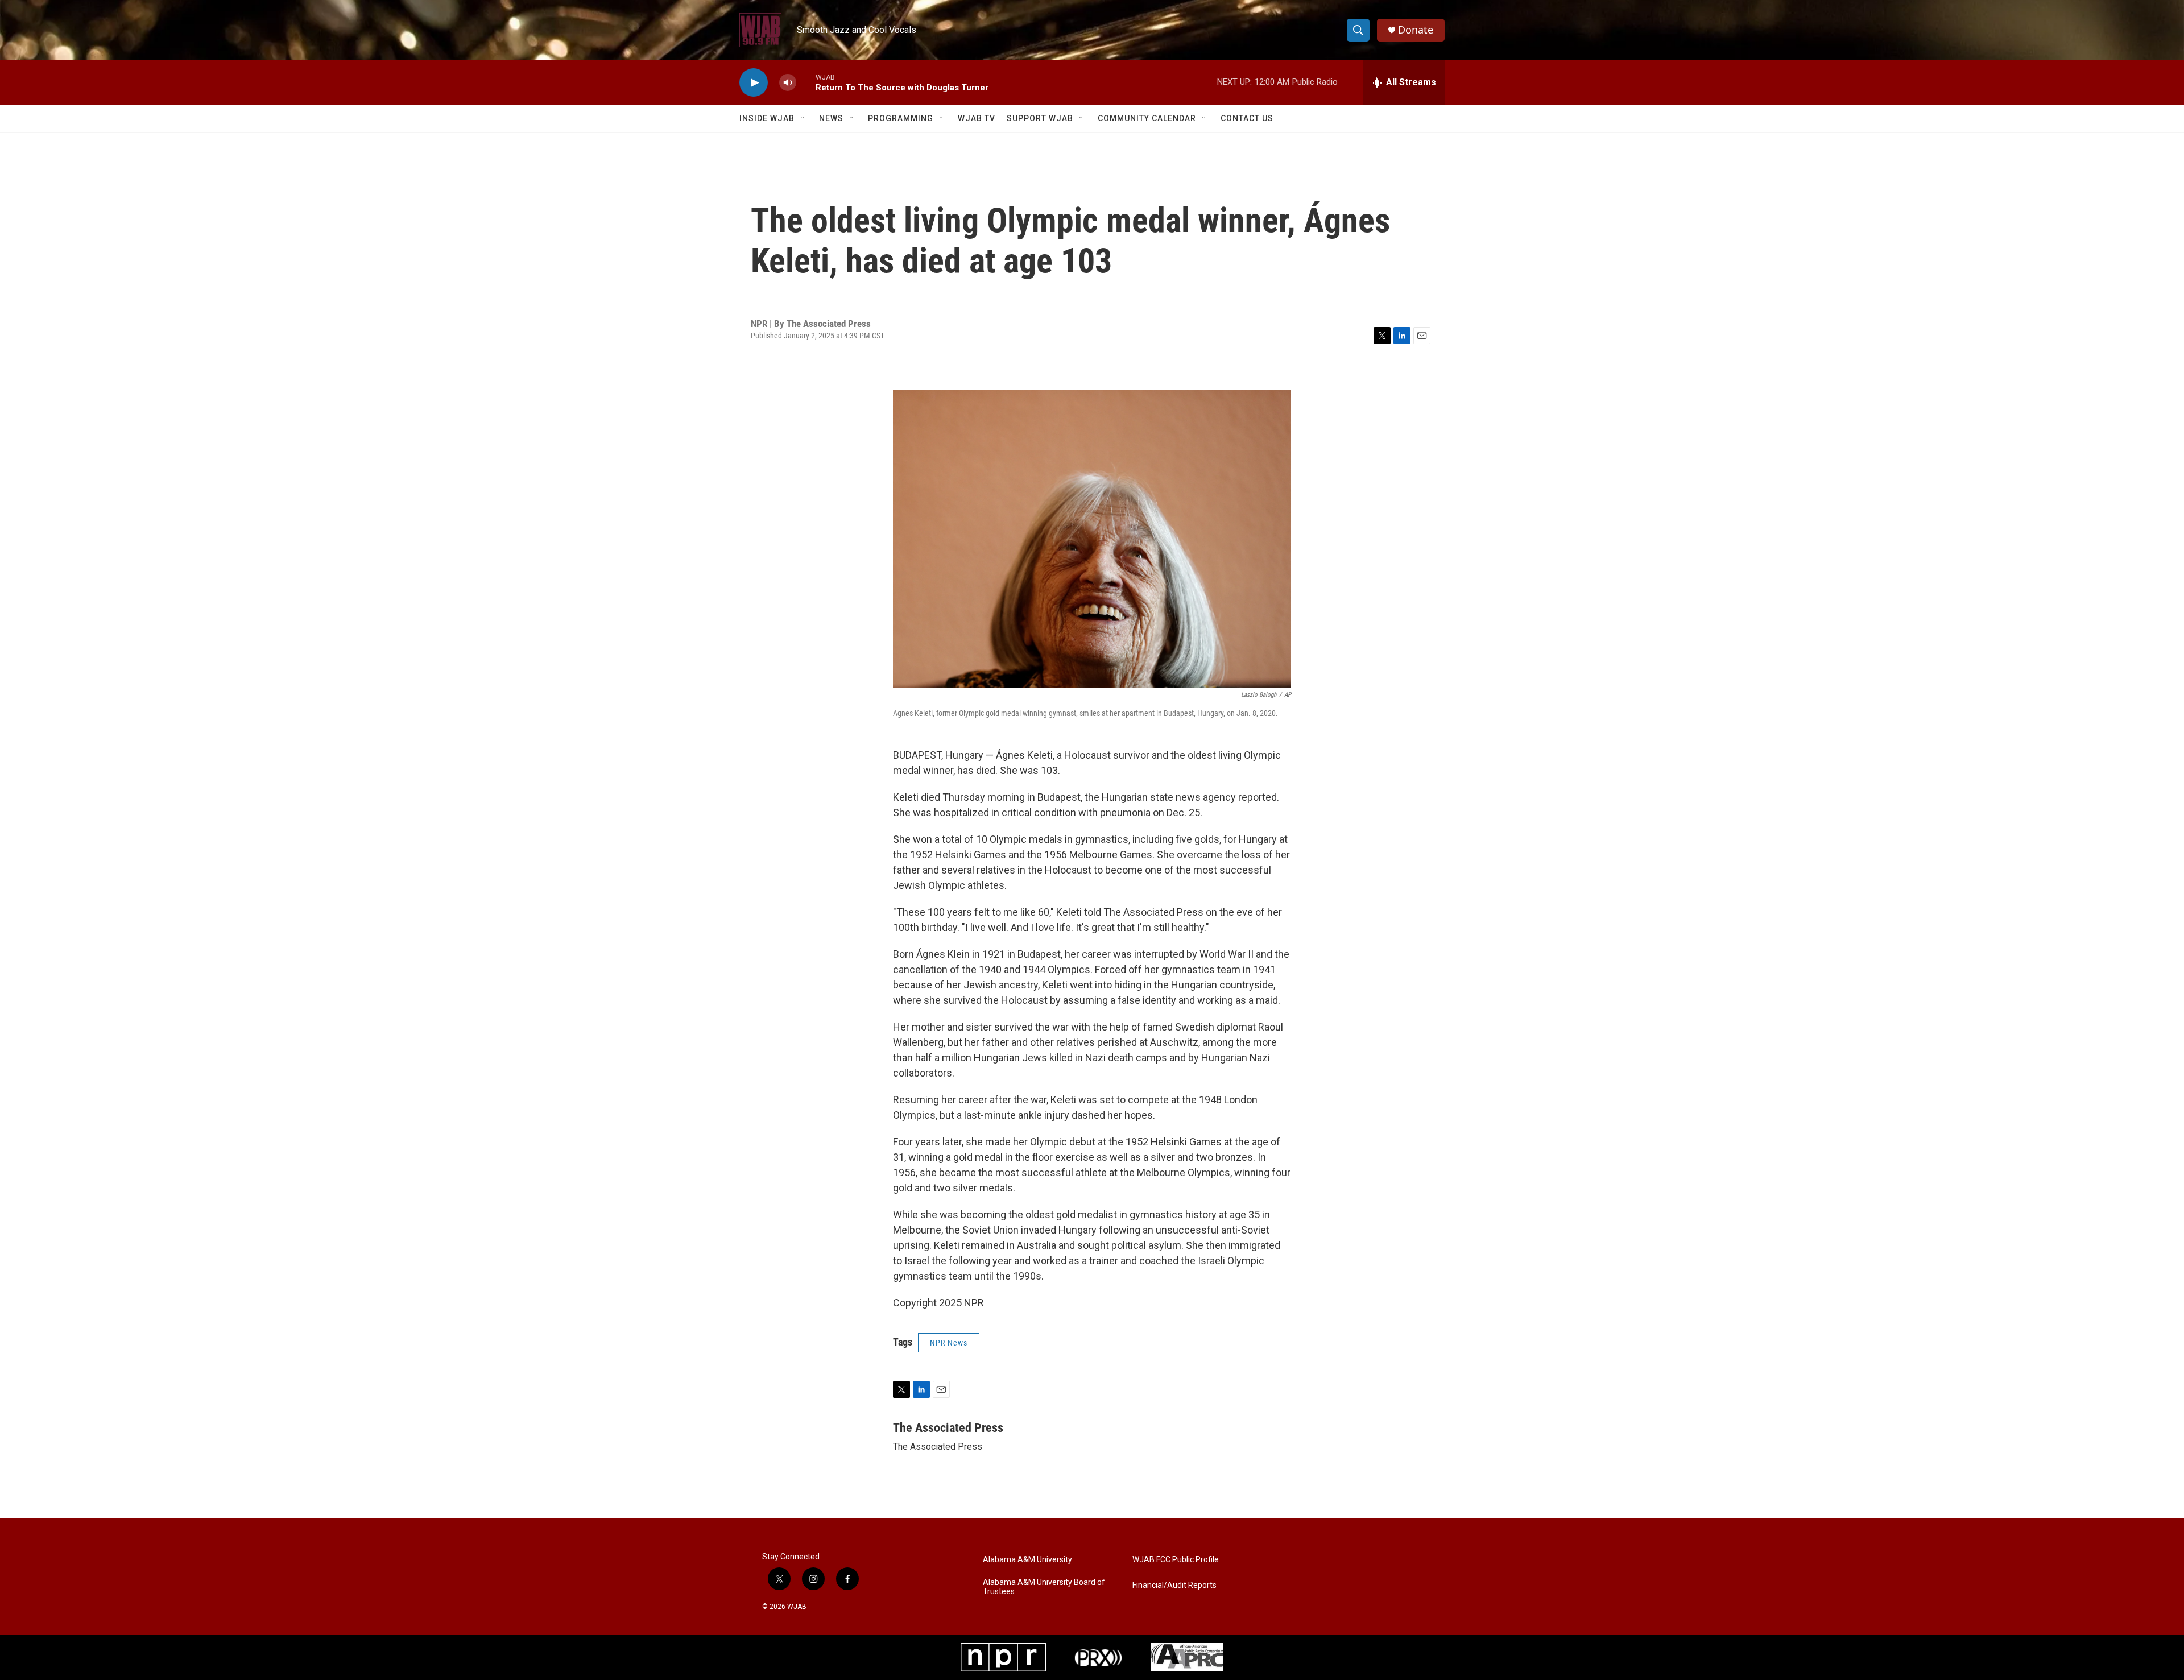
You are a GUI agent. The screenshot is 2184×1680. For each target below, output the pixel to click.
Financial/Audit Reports (1174, 1585)
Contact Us (1247, 118)
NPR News (949, 1343)
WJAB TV (977, 118)
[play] (754, 83)
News (831, 118)
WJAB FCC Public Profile (1176, 1560)
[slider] (806, 82)
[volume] (788, 83)
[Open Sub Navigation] (803, 118)
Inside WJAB (767, 118)
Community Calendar (1147, 118)
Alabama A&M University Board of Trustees (1044, 1587)
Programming (901, 118)
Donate (1416, 30)
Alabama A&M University (1027, 1560)
